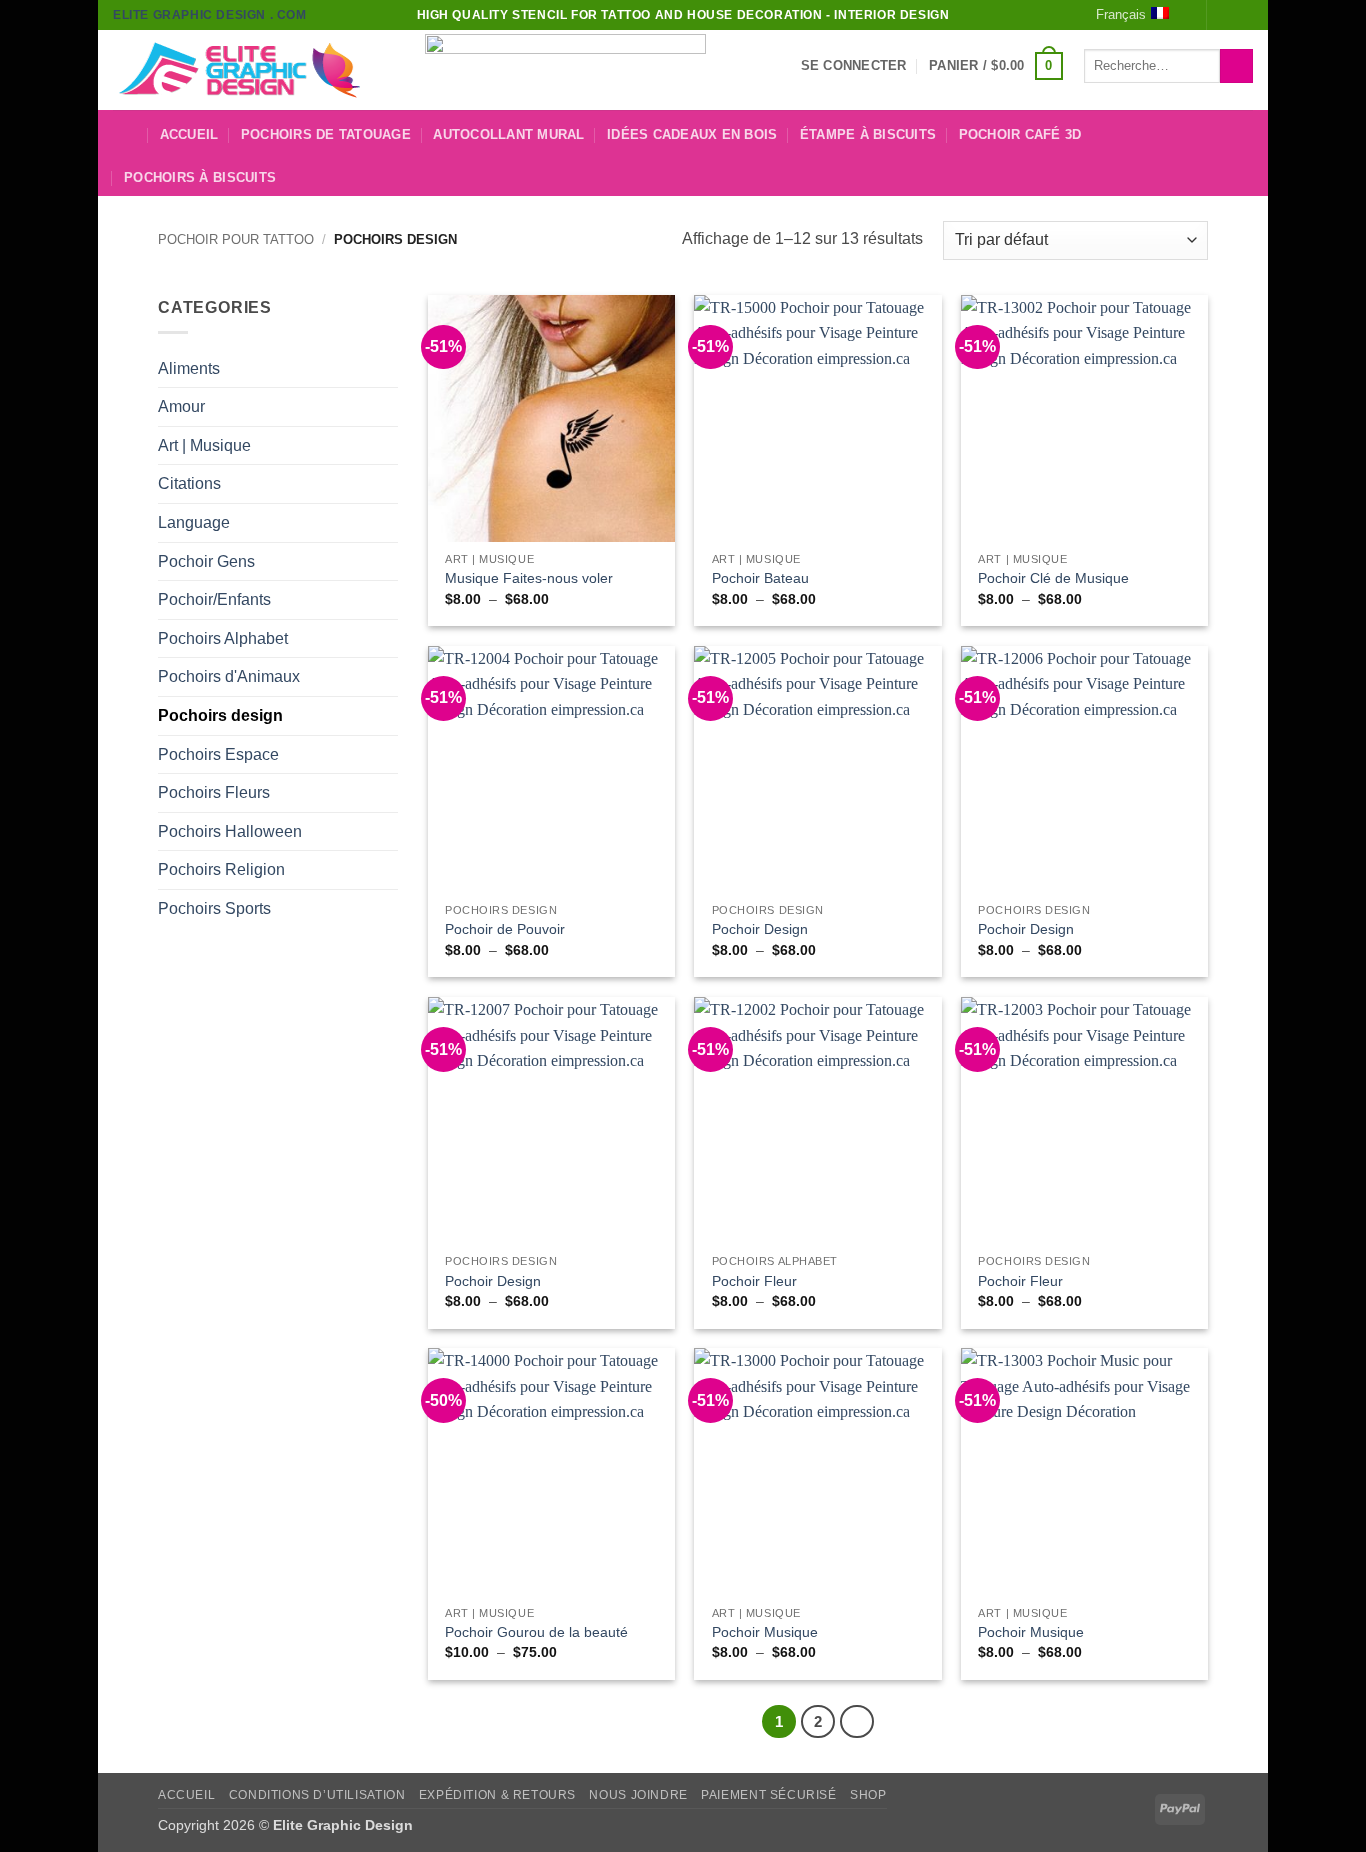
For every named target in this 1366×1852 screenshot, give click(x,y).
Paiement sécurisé (768, 1795)
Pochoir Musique (765, 1632)
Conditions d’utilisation (317, 1795)
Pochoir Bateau (760, 578)
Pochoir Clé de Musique (1053, 578)
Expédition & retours (497, 1795)
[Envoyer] (1236, 66)
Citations (189, 483)
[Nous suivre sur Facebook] (1224, 15)
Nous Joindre (638, 1795)
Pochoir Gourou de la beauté (536, 1632)
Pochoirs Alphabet (223, 638)
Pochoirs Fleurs (214, 792)
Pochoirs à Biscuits (200, 177)
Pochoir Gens (206, 561)
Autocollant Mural (508, 134)
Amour (181, 406)
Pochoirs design (220, 715)
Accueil (189, 134)
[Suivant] (857, 1722)
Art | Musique (204, 445)
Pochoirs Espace (218, 754)
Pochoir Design (760, 929)
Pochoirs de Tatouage (326, 134)
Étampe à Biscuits (868, 134)
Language (194, 522)
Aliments (189, 368)
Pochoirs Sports (214, 908)
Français (1121, 14)
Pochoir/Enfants (214, 599)
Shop (868, 1795)
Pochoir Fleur (754, 1281)
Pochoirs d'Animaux (229, 676)
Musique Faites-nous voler (529, 578)
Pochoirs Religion (221, 869)
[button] (854, 66)
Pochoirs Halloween (230, 831)
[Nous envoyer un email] (1243, 15)
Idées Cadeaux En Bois (692, 134)
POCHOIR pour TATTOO (236, 239)
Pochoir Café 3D (1020, 134)
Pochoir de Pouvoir (505, 929)
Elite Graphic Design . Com (210, 15)
